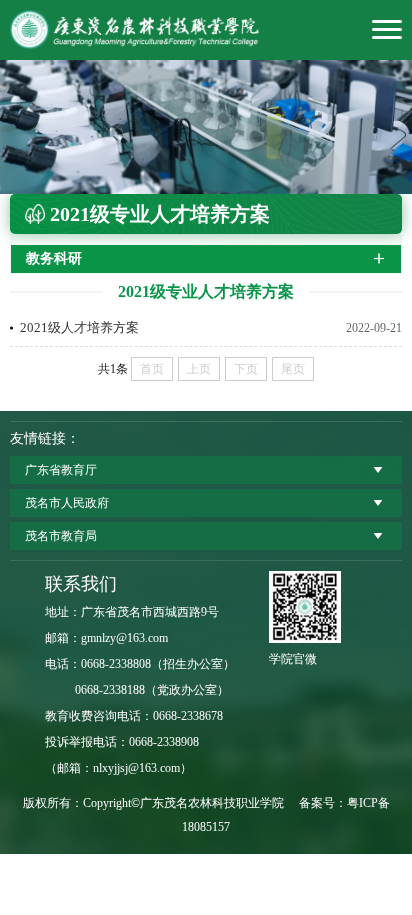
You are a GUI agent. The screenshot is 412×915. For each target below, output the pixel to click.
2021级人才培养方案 (79, 327)
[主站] (206, 30)
